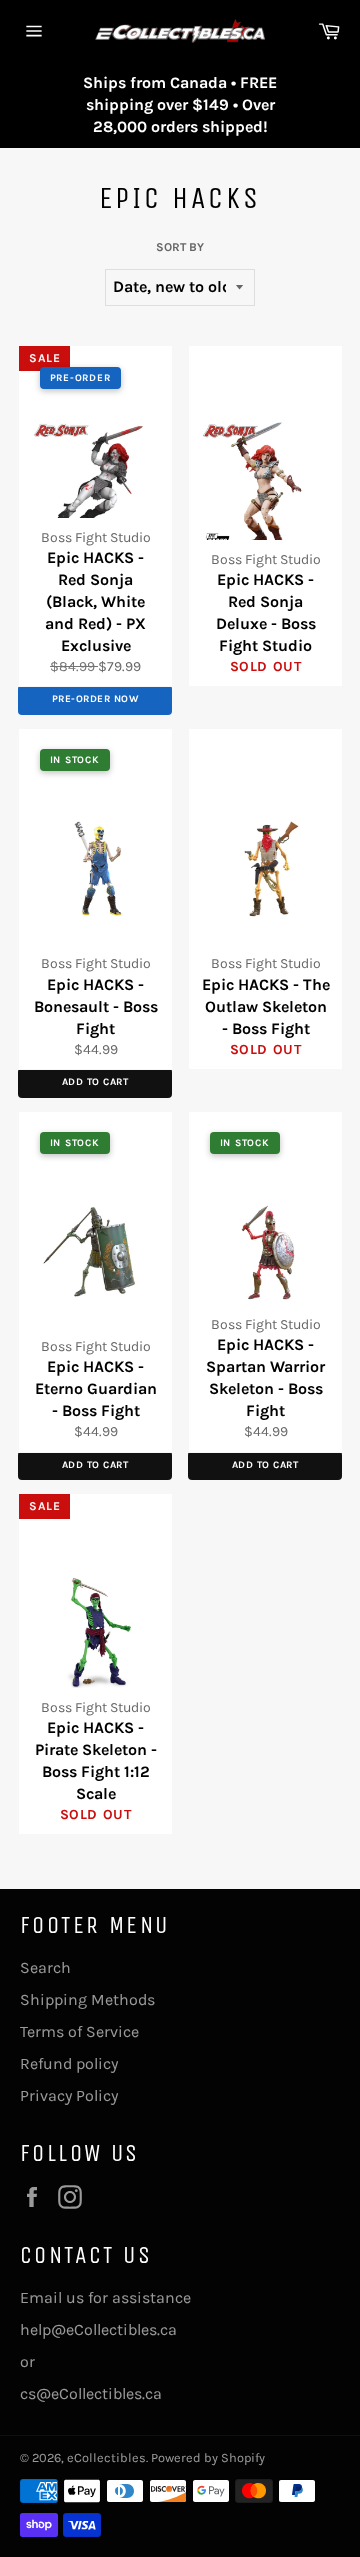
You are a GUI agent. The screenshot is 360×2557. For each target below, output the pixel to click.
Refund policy (69, 2063)
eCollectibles (106, 2457)
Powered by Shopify (208, 2457)
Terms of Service (79, 2031)
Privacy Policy (69, 2095)
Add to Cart (95, 1082)
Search (45, 1967)
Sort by (180, 247)
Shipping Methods (87, 1999)
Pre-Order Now (95, 699)
